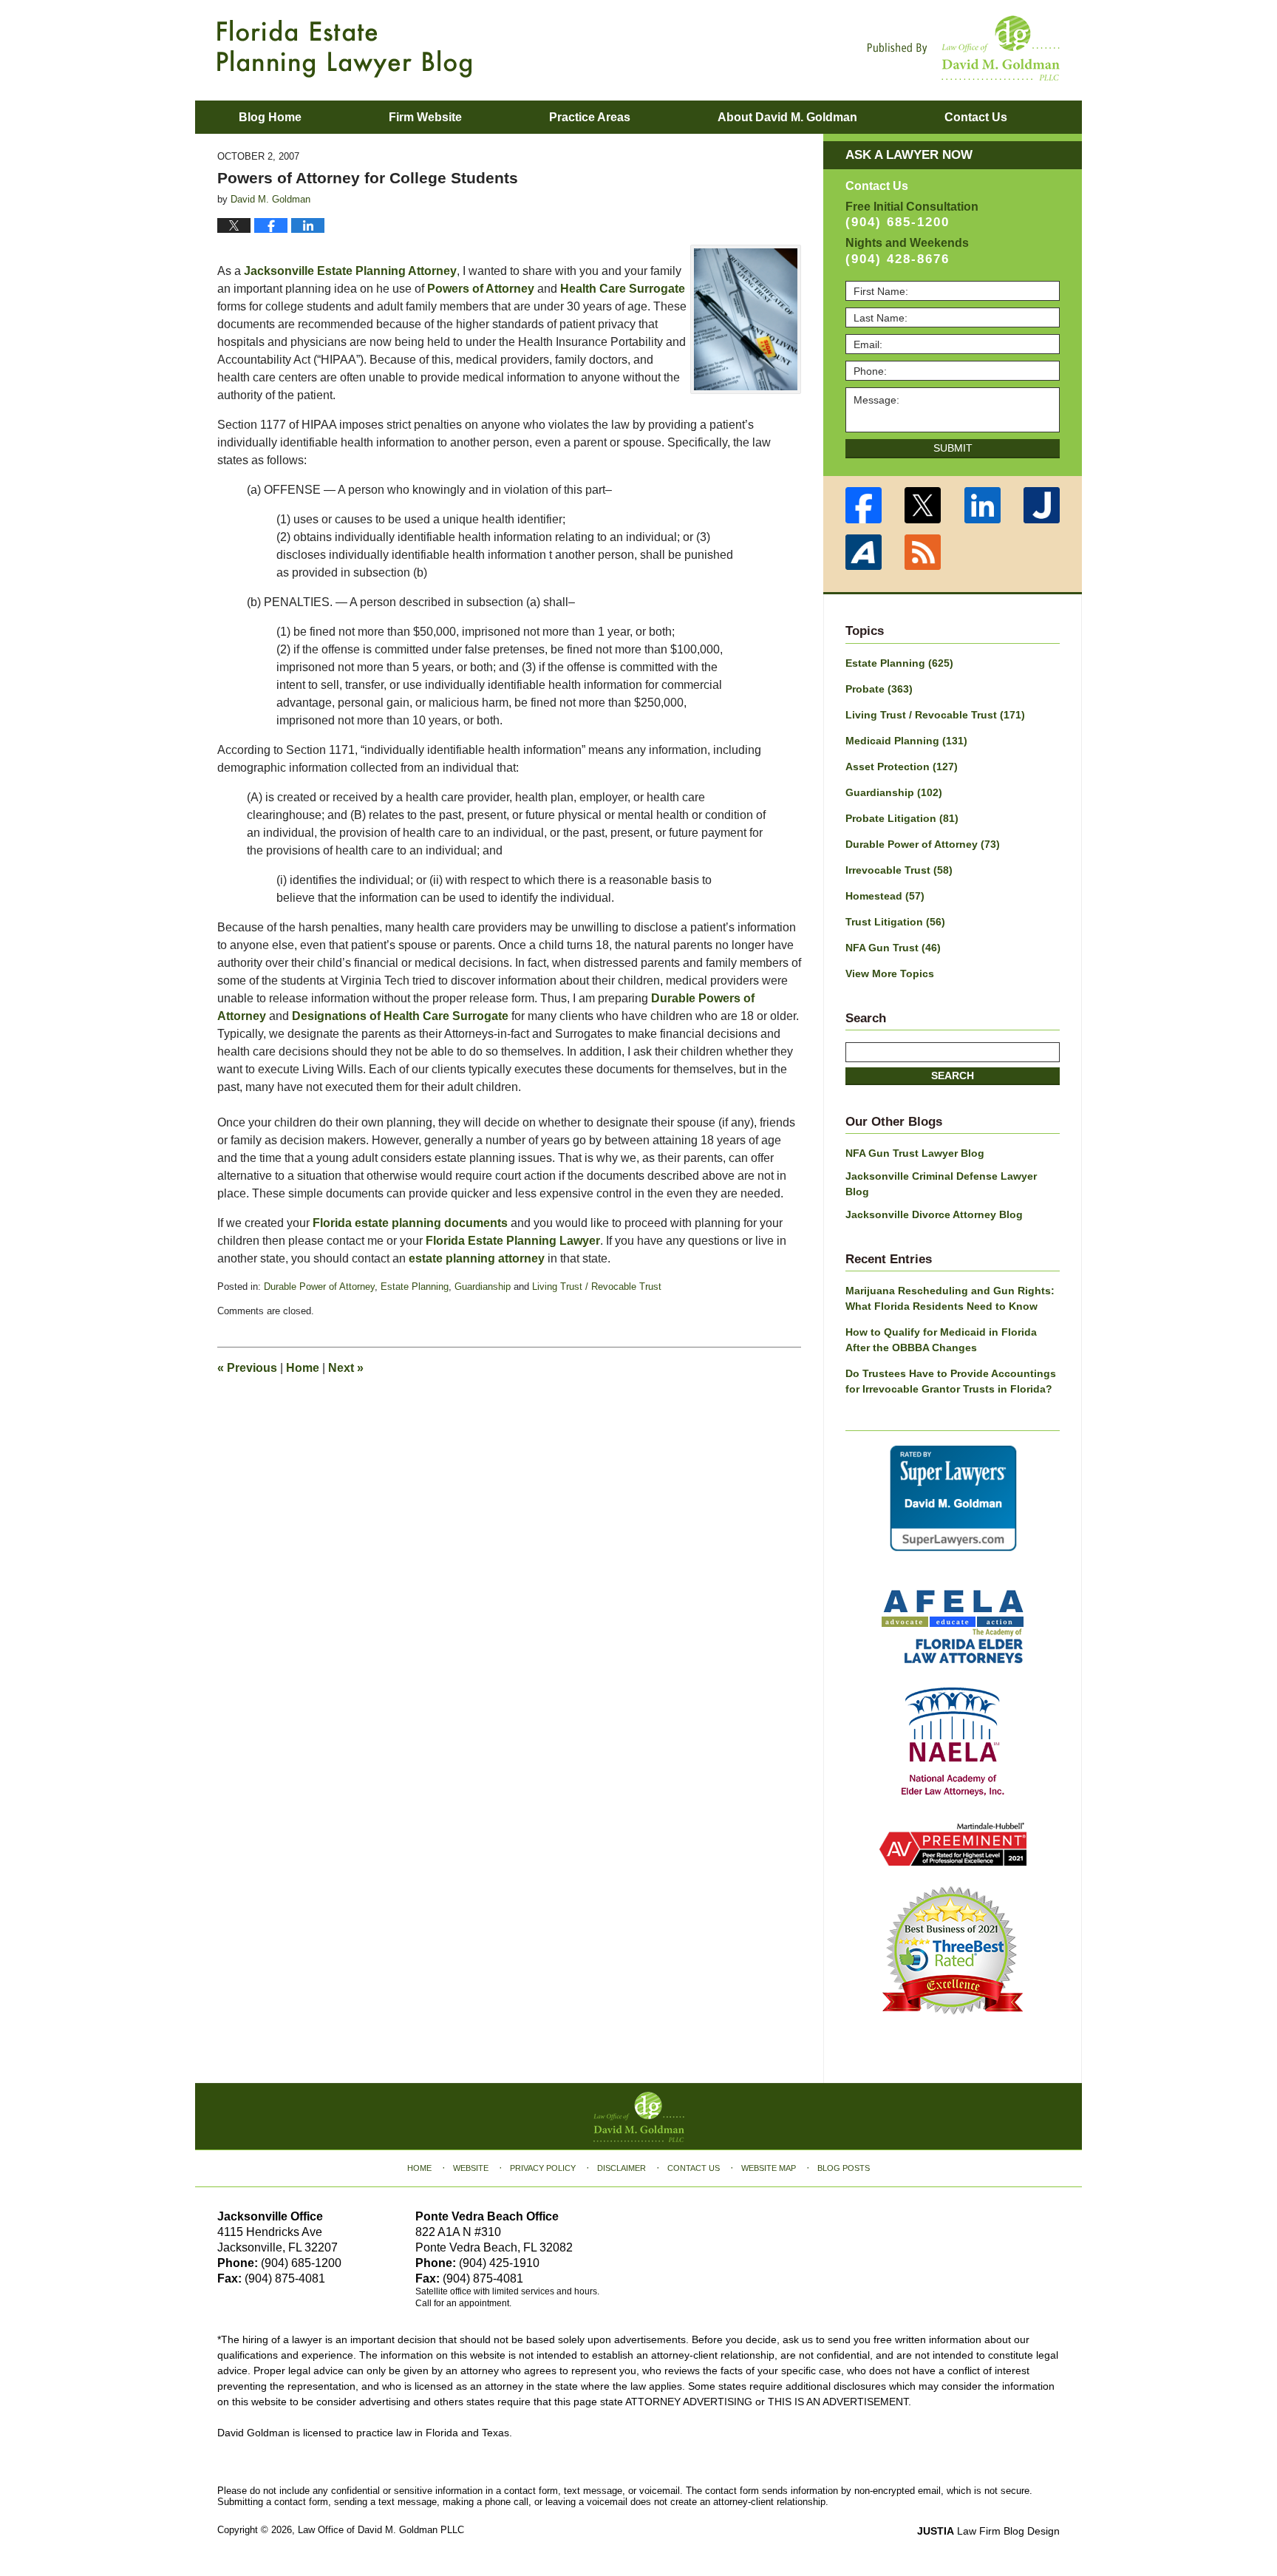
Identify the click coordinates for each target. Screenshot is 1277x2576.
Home (303, 1368)
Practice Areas (590, 117)
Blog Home (270, 117)
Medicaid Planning (906, 741)
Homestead (885, 896)
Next (346, 1368)
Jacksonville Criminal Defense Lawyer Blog (941, 1184)
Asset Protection (902, 767)
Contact (976, 117)
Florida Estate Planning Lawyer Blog (344, 49)
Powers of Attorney (481, 289)
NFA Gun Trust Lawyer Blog (915, 1153)
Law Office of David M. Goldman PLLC (381, 2530)
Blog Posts (844, 2168)
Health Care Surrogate (623, 289)
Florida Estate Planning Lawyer (513, 1241)
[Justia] (1042, 505)
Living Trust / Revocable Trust (597, 1287)
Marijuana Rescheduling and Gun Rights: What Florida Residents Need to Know (950, 1298)
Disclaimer (622, 2168)
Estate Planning (415, 1287)
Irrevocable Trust (899, 870)
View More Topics (890, 973)
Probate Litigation (902, 818)
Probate (879, 689)
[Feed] (923, 553)
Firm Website (425, 117)
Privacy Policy (543, 2168)
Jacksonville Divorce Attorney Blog (934, 1214)
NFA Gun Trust (893, 948)
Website (471, 2168)
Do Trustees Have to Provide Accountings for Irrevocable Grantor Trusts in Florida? (951, 1381)
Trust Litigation (895, 922)
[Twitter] (923, 505)
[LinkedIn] (983, 505)
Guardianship (483, 1287)
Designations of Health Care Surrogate (400, 1016)
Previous (247, 1368)
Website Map (769, 2168)
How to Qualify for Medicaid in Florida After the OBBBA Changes (941, 1340)
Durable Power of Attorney (319, 1287)
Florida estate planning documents (410, 1223)
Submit (953, 448)
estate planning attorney (477, 1258)
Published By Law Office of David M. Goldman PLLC (964, 48)
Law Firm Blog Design (988, 2531)
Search (953, 1075)
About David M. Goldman (787, 117)
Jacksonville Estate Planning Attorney (350, 271)
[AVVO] (864, 553)
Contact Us (694, 2168)
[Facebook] (864, 505)
